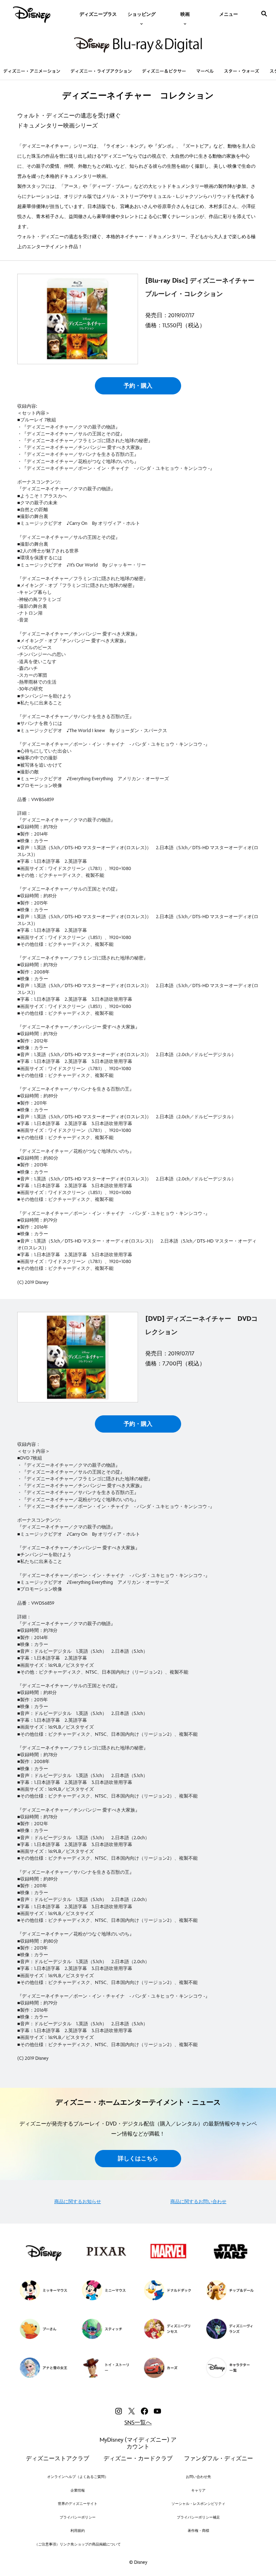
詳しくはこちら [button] (138, 2159)
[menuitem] (98, 14)
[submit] (264, 14)
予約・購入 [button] (138, 386)
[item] (142, 14)
